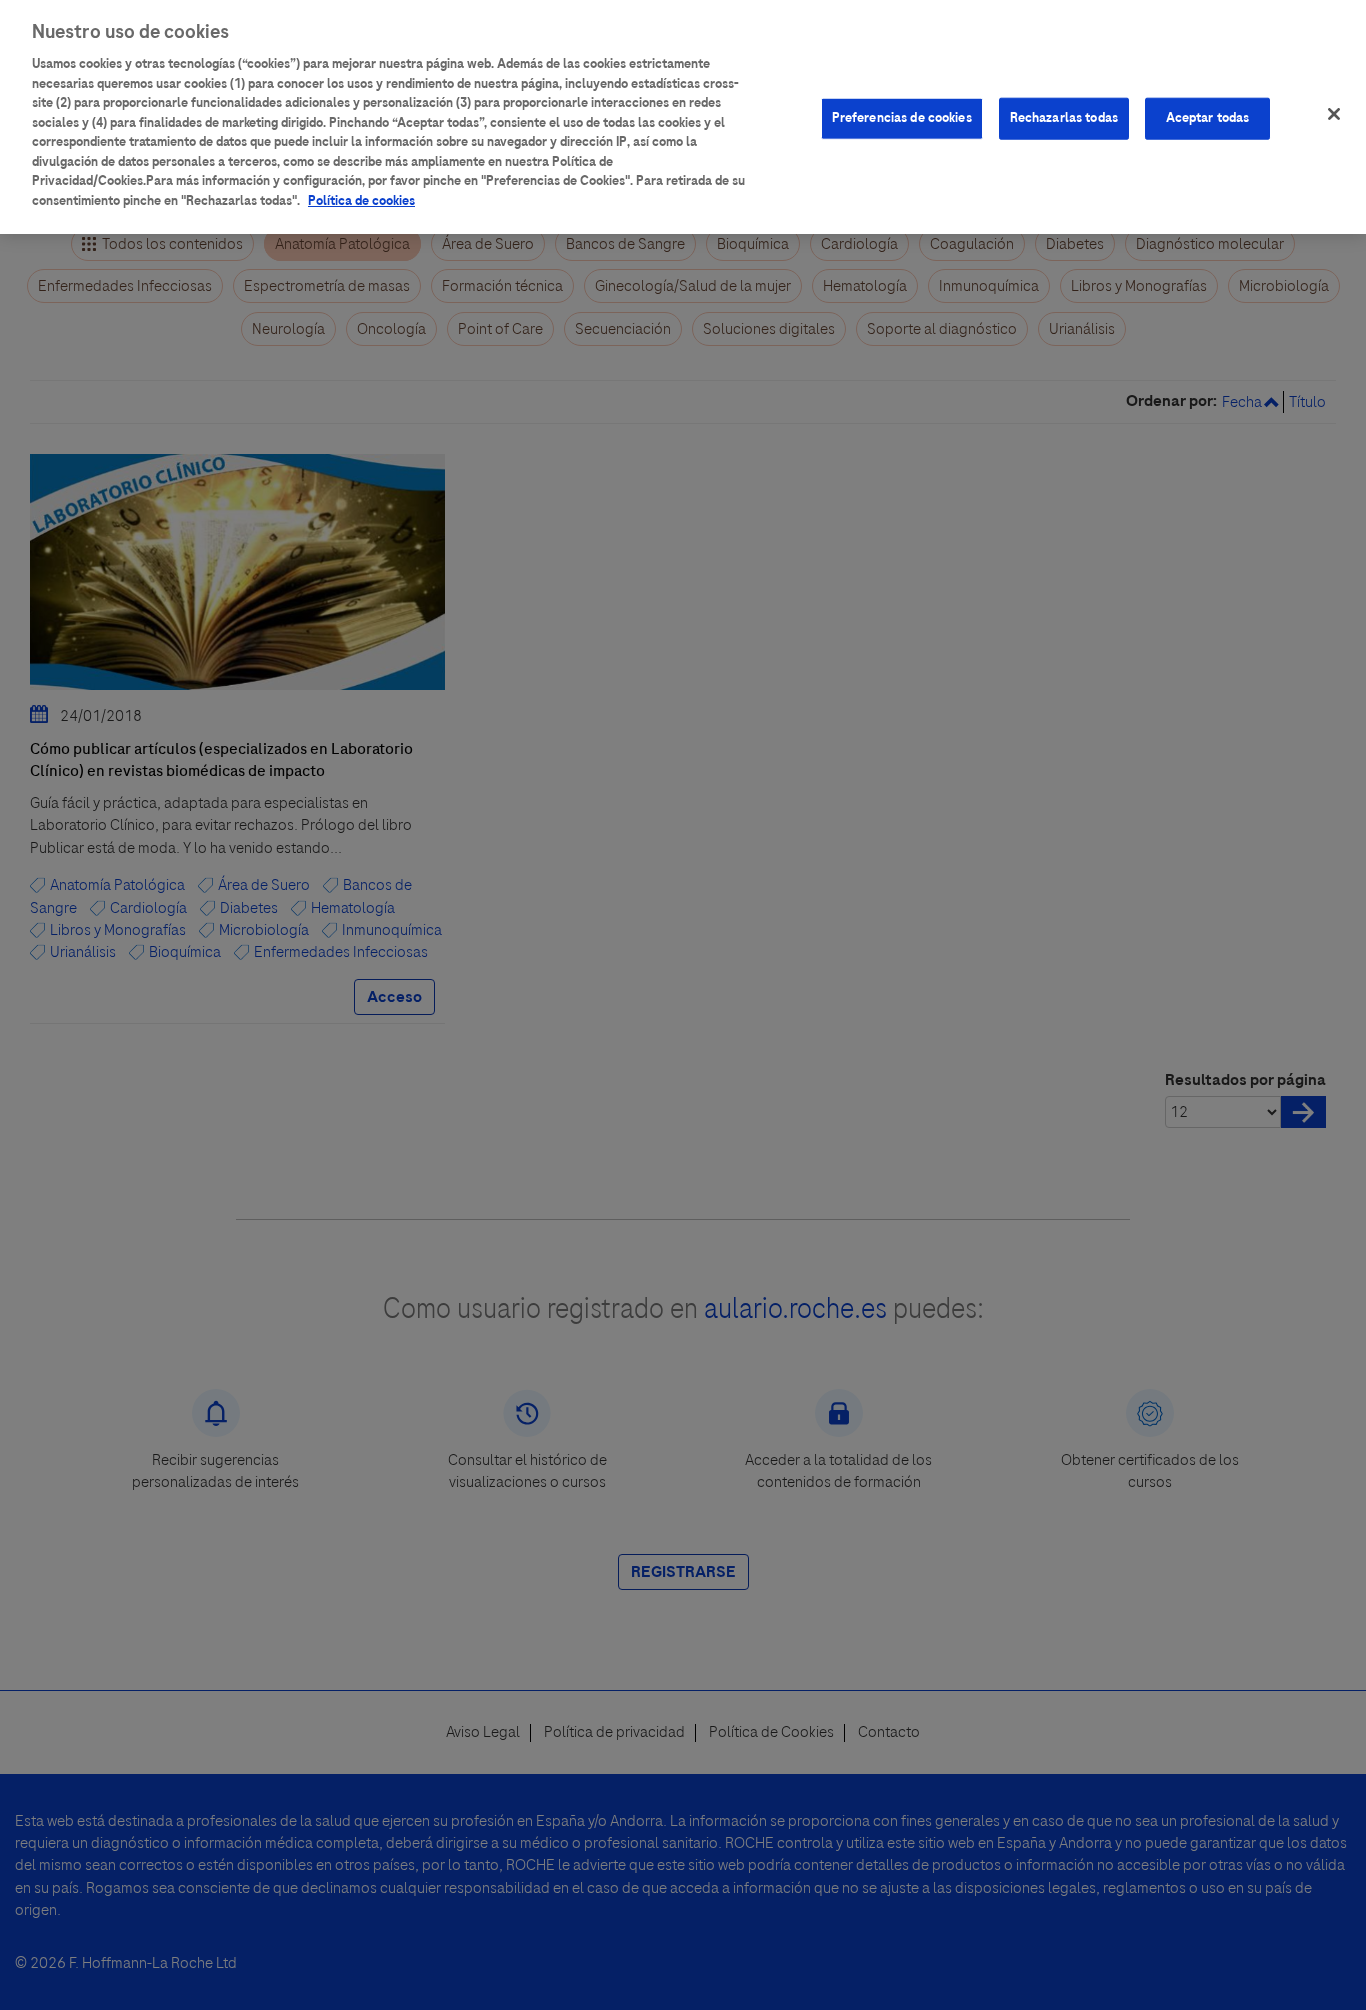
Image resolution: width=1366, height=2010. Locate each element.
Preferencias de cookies (902, 118)
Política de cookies (361, 201)
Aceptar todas (1208, 118)
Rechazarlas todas (1064, 118)
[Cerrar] (1334, 114)
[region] (683, 117)
